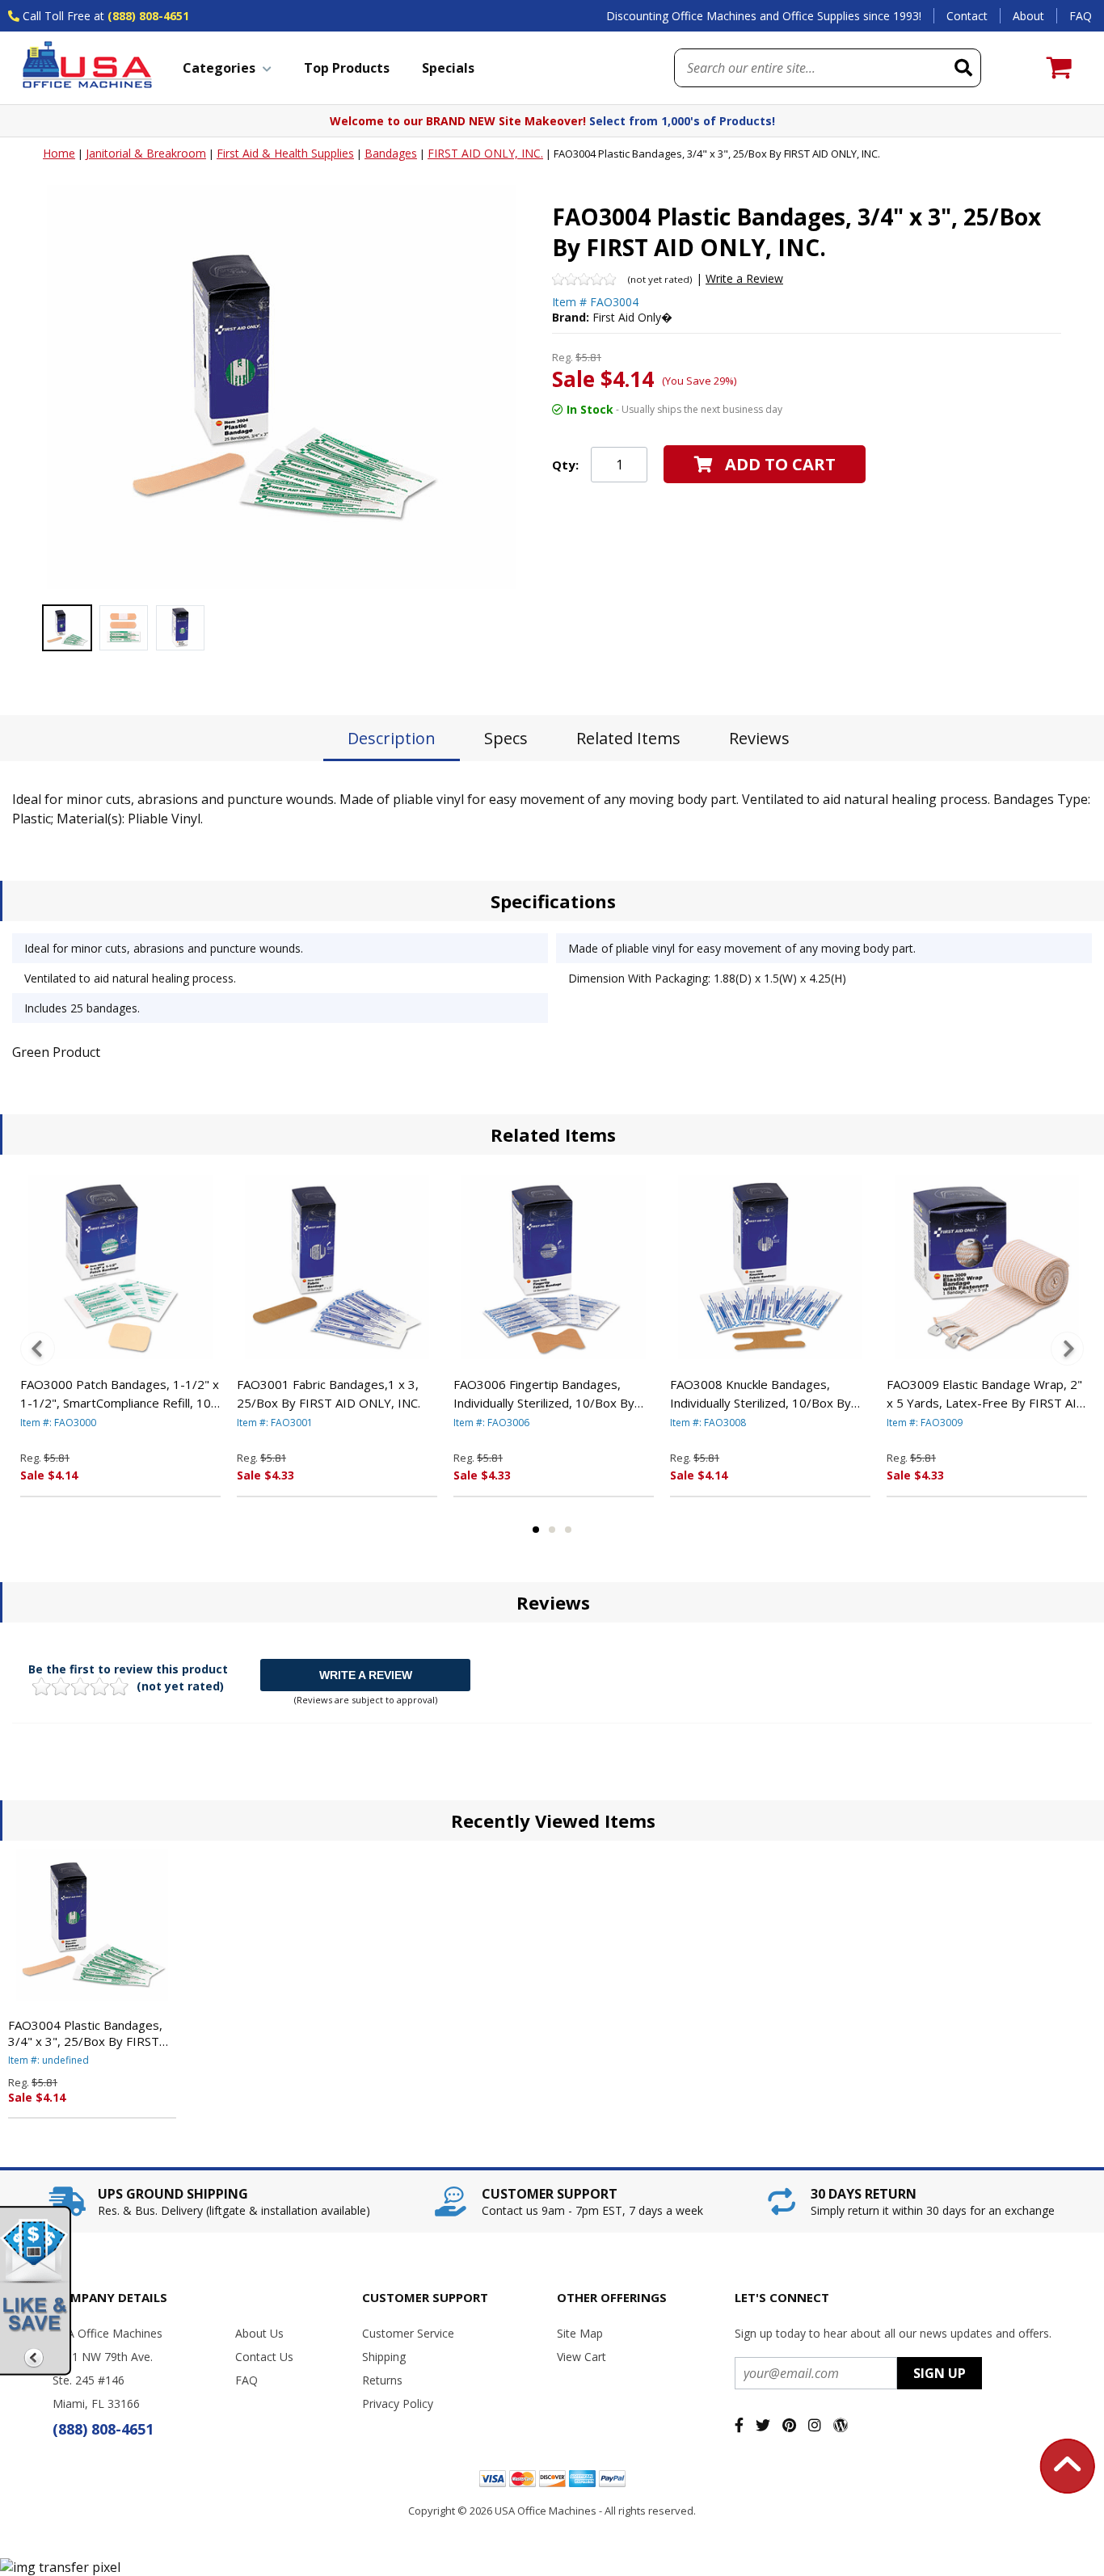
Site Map (580, 2333)
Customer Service (408, 2333)
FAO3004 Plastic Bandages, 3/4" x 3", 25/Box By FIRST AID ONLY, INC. (85, 2033)
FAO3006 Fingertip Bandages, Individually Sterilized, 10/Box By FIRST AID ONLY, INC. (544, 1394)
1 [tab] (536, 1530)
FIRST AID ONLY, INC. (485, 153)
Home (59, 153)
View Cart (581, 2357)
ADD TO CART (780, 464)
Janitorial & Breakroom (146, 153)
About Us (259, 2333)
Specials (448, 68)
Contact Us (264, 2357)
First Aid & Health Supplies (285, 153)
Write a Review (744, 278)
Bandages (391, 153)
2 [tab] (552, 1530)
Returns (382, 2380)
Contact (967, 16)
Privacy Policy (398, 2403)
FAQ (1081, 16)
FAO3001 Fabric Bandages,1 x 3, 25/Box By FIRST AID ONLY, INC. (329, 1393)
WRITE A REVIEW (366, 1675)
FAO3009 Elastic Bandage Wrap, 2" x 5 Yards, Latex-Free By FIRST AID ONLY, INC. (986, 1394)
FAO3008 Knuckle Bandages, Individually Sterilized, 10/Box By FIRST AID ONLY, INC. (761, 1394)
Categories (219, 68)
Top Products (347, 68)
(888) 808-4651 (148, 16)
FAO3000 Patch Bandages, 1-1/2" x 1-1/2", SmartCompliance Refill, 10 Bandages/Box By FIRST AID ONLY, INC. (120, 1394)
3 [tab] (568, 1530)
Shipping (384, 2357)
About (1028, 16)
